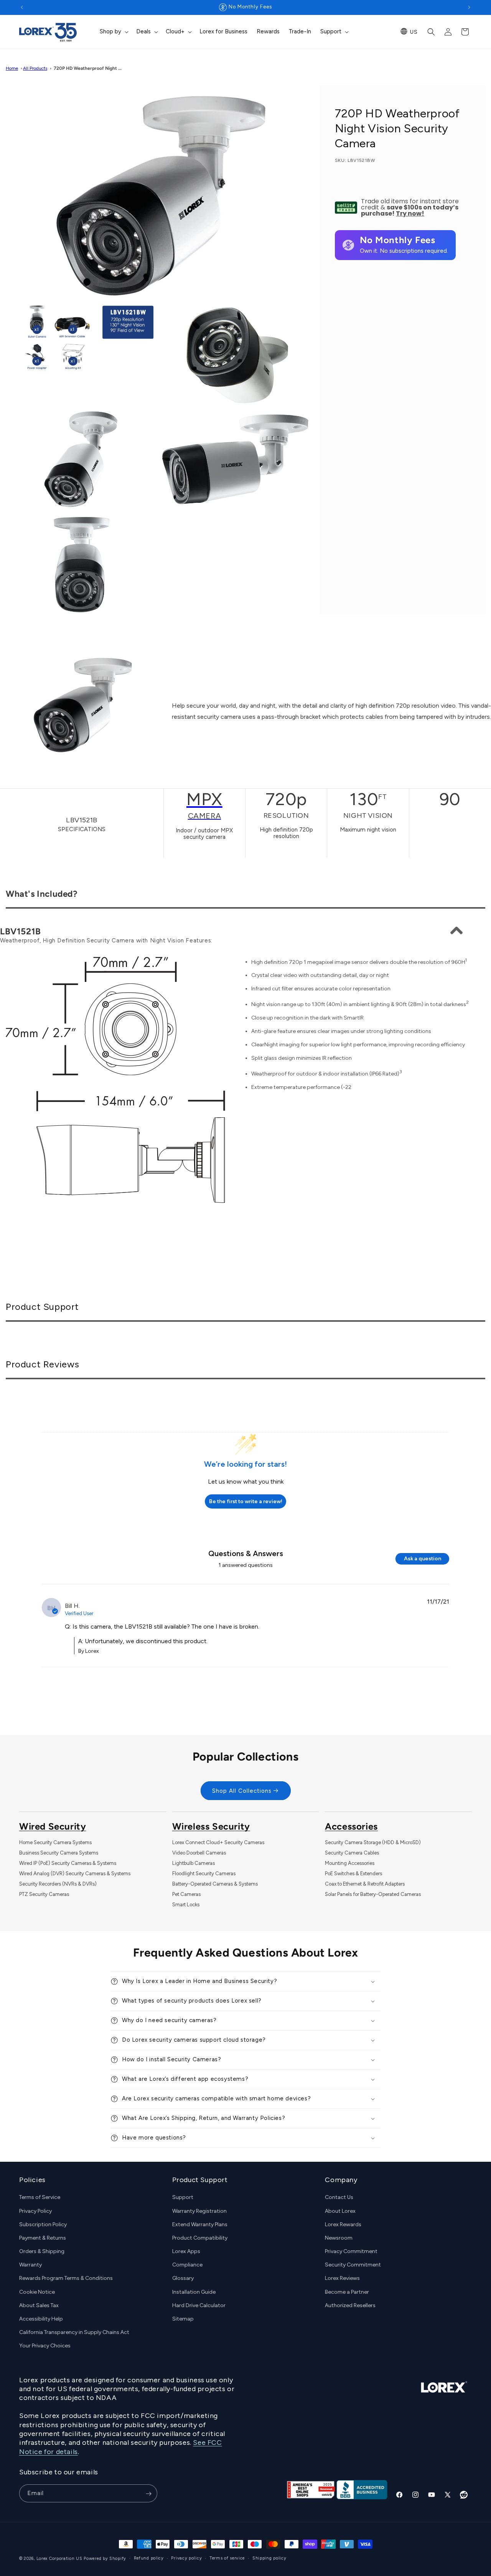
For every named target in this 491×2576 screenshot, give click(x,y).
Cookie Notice (37, 2292)
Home (12, 68)
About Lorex (340, 2211)
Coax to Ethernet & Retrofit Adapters (365, 1884)
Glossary (183, 2279)
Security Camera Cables (352, 1853)
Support (183, 2198)
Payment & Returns (43, 2238)
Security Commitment (353, 2265)
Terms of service (227, 2558)
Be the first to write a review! (246, 1501)
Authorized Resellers (350, 2305)
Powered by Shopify (105, 2559)
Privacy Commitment (351, 2251)
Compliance (187, 2265)
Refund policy (149, 2558)
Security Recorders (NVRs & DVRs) (58, 1884)
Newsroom (339, 2238)
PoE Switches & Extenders (353, 1874)
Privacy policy (186, 2558)
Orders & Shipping (42, 2251)
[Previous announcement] (22, 7)
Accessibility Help (41, 2319)
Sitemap (183, 2319)
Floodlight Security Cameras (204, 1874)
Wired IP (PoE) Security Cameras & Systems (68, 1863)
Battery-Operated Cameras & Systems (215, 1884)
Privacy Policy (35, 2211)
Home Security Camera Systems (55, 1842)
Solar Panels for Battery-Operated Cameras (373, 1894)
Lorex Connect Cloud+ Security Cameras (218, 1842)
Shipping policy (269, 2558)
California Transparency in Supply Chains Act (74, 2332)
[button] (113, 32)
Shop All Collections (242, 1791)
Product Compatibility (200, 2238)
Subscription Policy (43, 2224)
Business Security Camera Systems (59, 1853)
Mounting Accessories (350, 1863)
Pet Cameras (186, 1894)
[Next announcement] (469, 7)
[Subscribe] (148, 2494)
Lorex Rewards (343, 2224)
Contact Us (339, 2198)
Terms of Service (40, 2198)
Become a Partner (347, 2292)
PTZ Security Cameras (44, 1894)
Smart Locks (186, 1905)
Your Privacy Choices (45, 2346)
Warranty (30, 2265)
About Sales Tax (39, 2305)
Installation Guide (194, 2292)
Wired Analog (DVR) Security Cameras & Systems (75, 1874)
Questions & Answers (246, 1553)
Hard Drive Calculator (199, 2305)
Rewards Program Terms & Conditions (66, 2279)
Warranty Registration (199, 2211)
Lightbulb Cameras (194, 1863)
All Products (35, 68)
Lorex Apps (186, 2251)
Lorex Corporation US (59, 2559)
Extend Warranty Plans (200, 2224)
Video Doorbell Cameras (199, 1853)
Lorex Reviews (342, 2279)
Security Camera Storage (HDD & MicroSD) (373, 1842)
